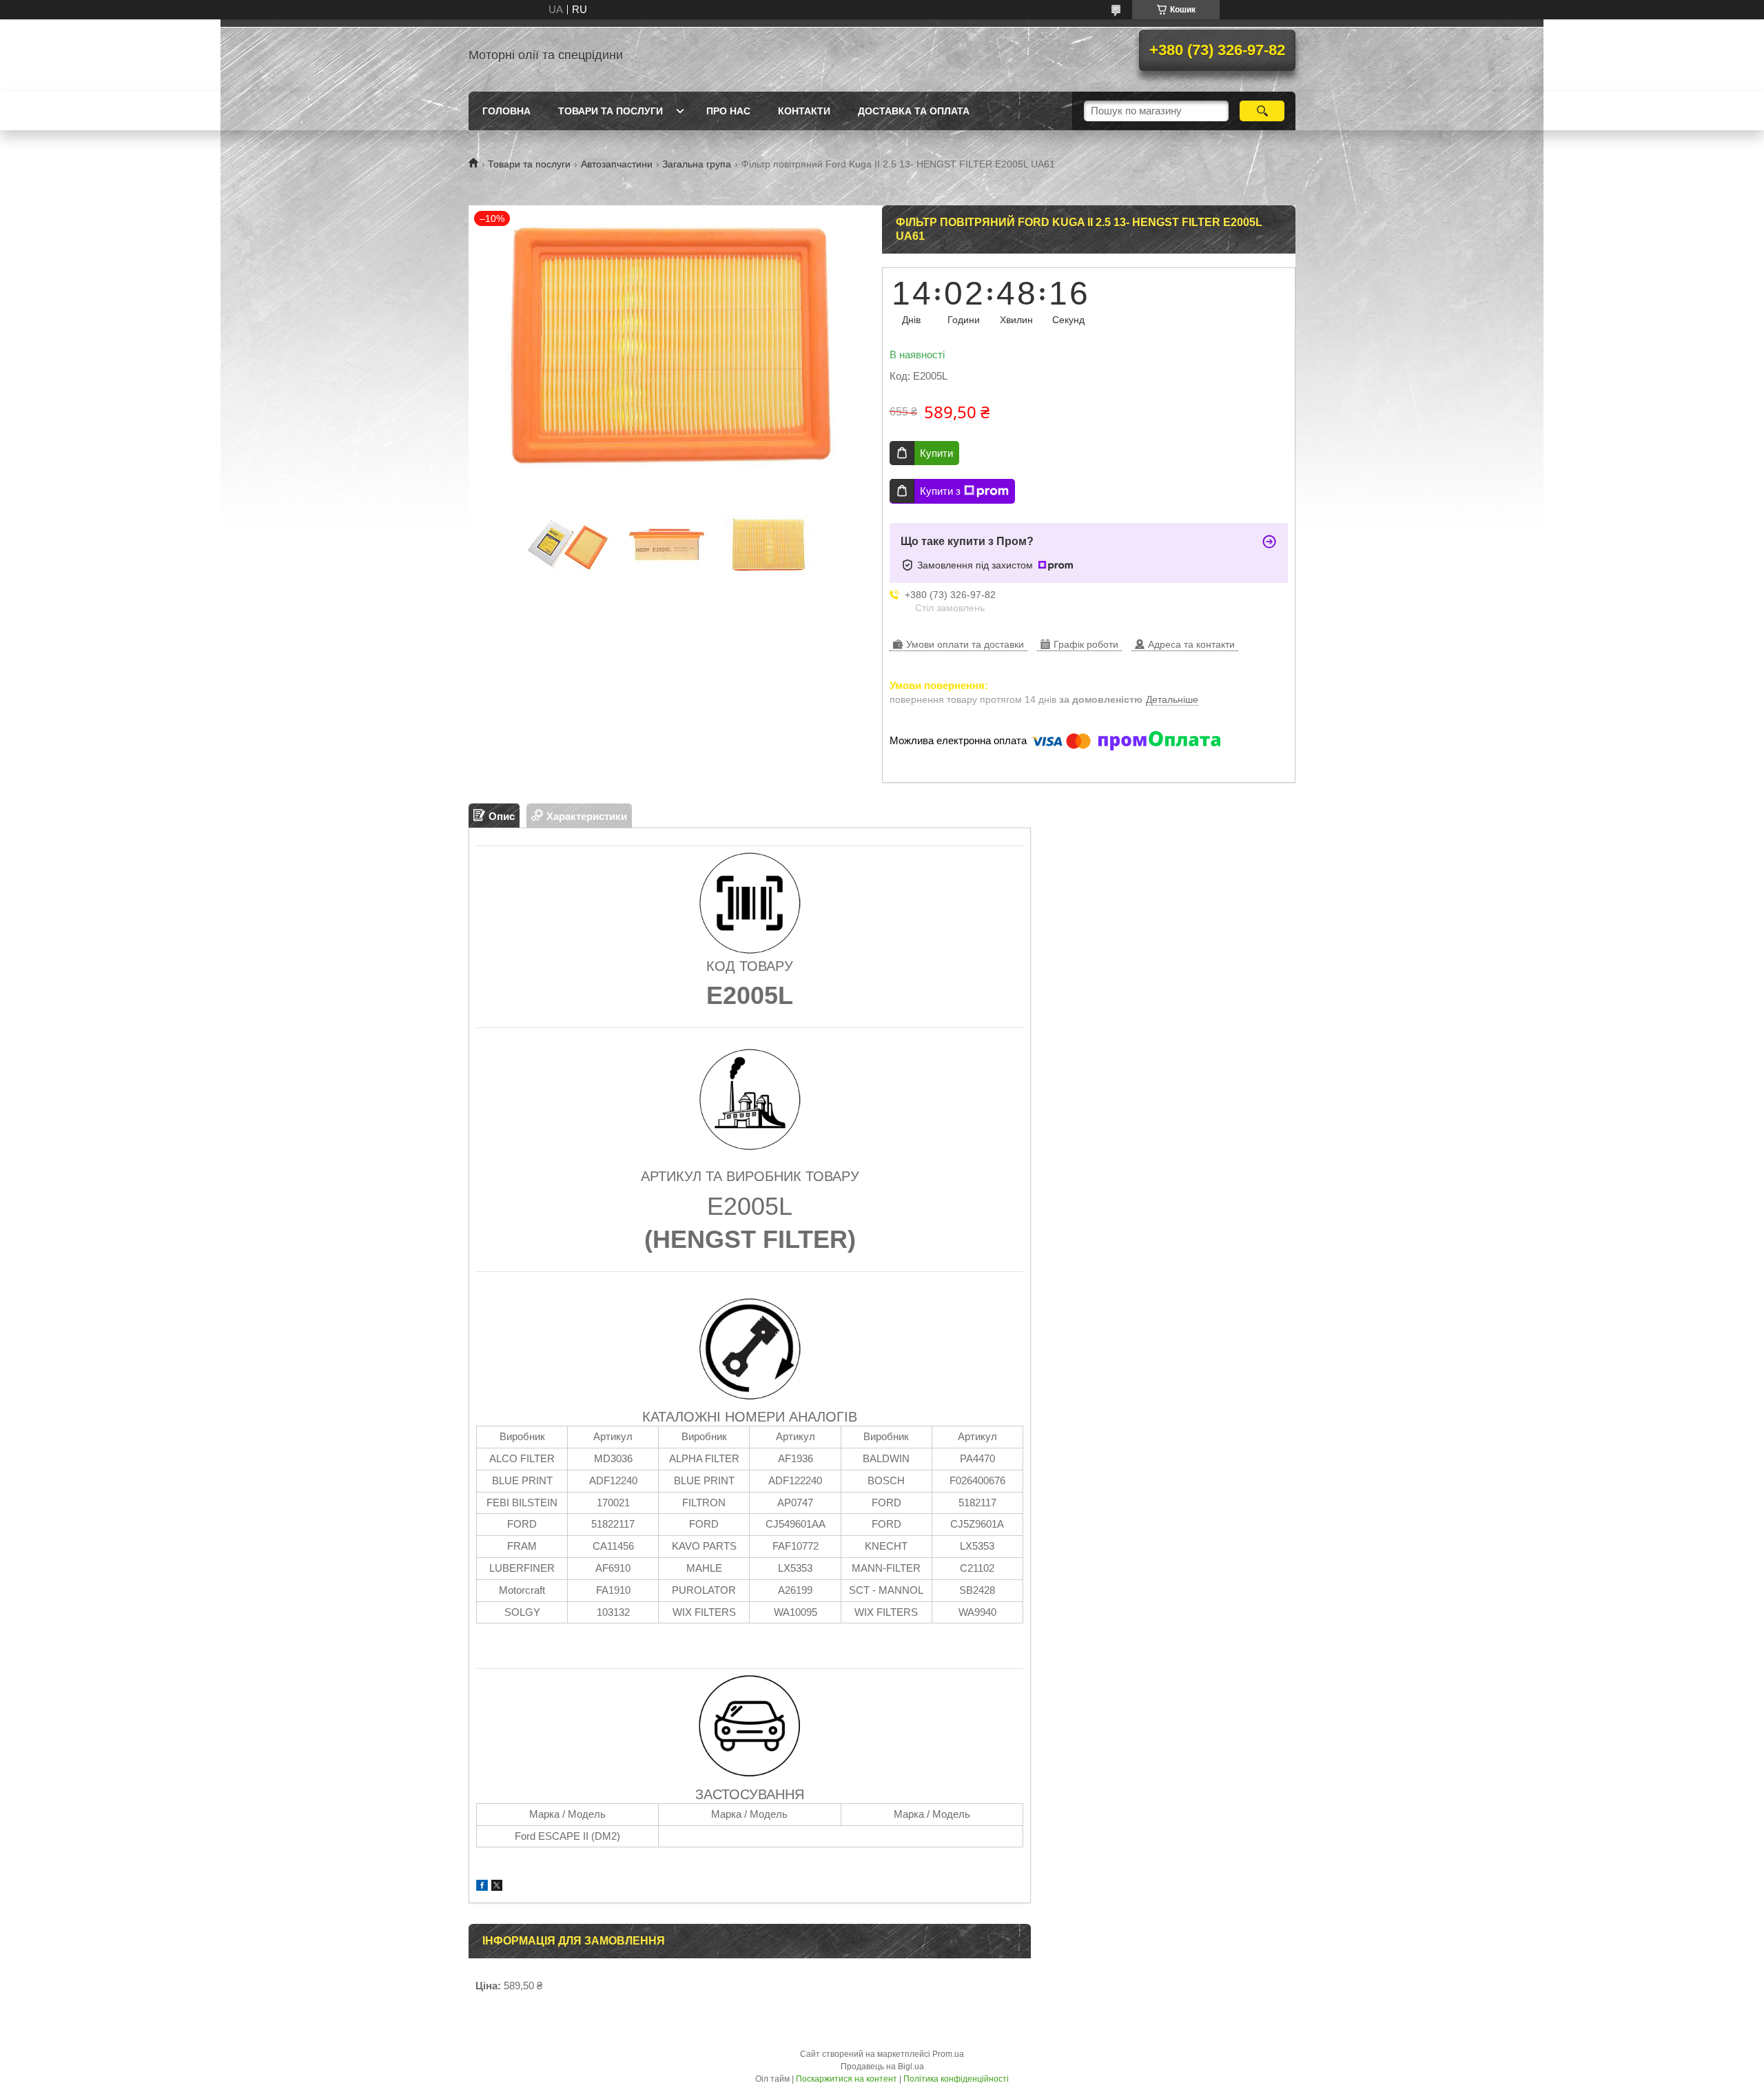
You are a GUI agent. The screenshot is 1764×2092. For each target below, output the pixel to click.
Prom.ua (948, 2054)
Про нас (728, 111)
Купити (936, 453)
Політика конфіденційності (956, 2079)
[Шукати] (1262, 111)
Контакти (804, 111)
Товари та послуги (611, 111)
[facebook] (482, 1887)
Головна (506, 111)
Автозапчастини (617, 164)
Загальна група (697, 164)
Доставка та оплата (914, 111)
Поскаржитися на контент (847, 2079)
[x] (497, 1887)
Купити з (940, 491)
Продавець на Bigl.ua (882, 2067)
